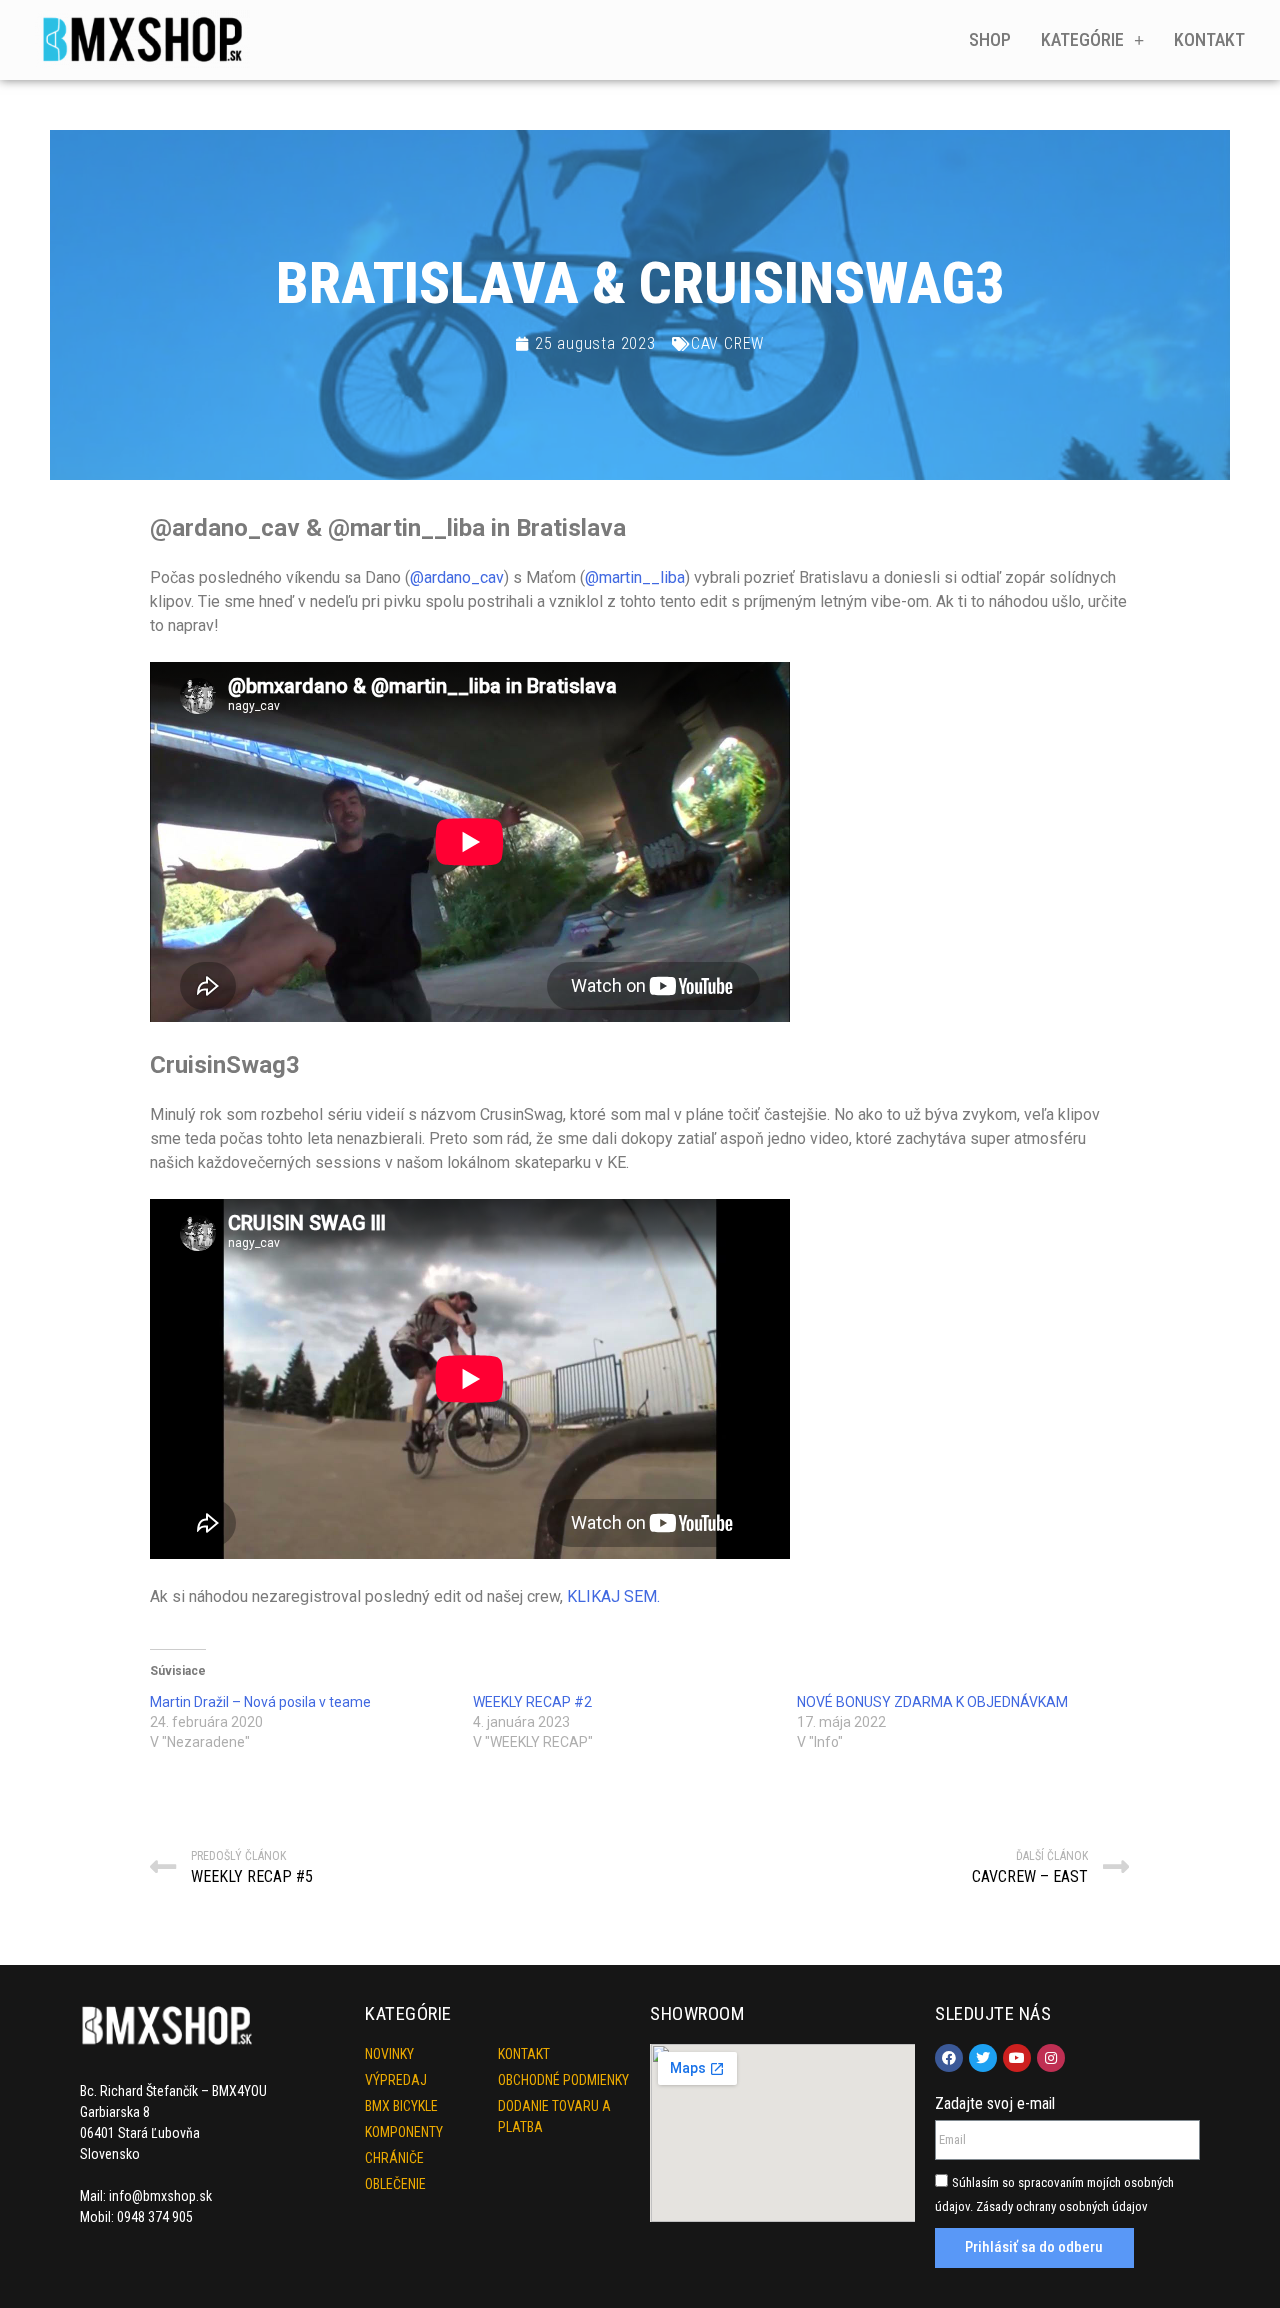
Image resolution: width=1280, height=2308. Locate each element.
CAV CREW (727, 343)
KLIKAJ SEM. (613, 1596)
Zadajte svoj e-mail (995, 2103)
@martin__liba (635, 577)
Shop (990, 39)
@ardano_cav (457, 577)
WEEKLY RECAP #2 (532, 1702)
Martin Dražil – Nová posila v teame (260, 1702)
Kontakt (1209, 39)
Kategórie (1082, 39)
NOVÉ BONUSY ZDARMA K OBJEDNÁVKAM (932, 1702)
